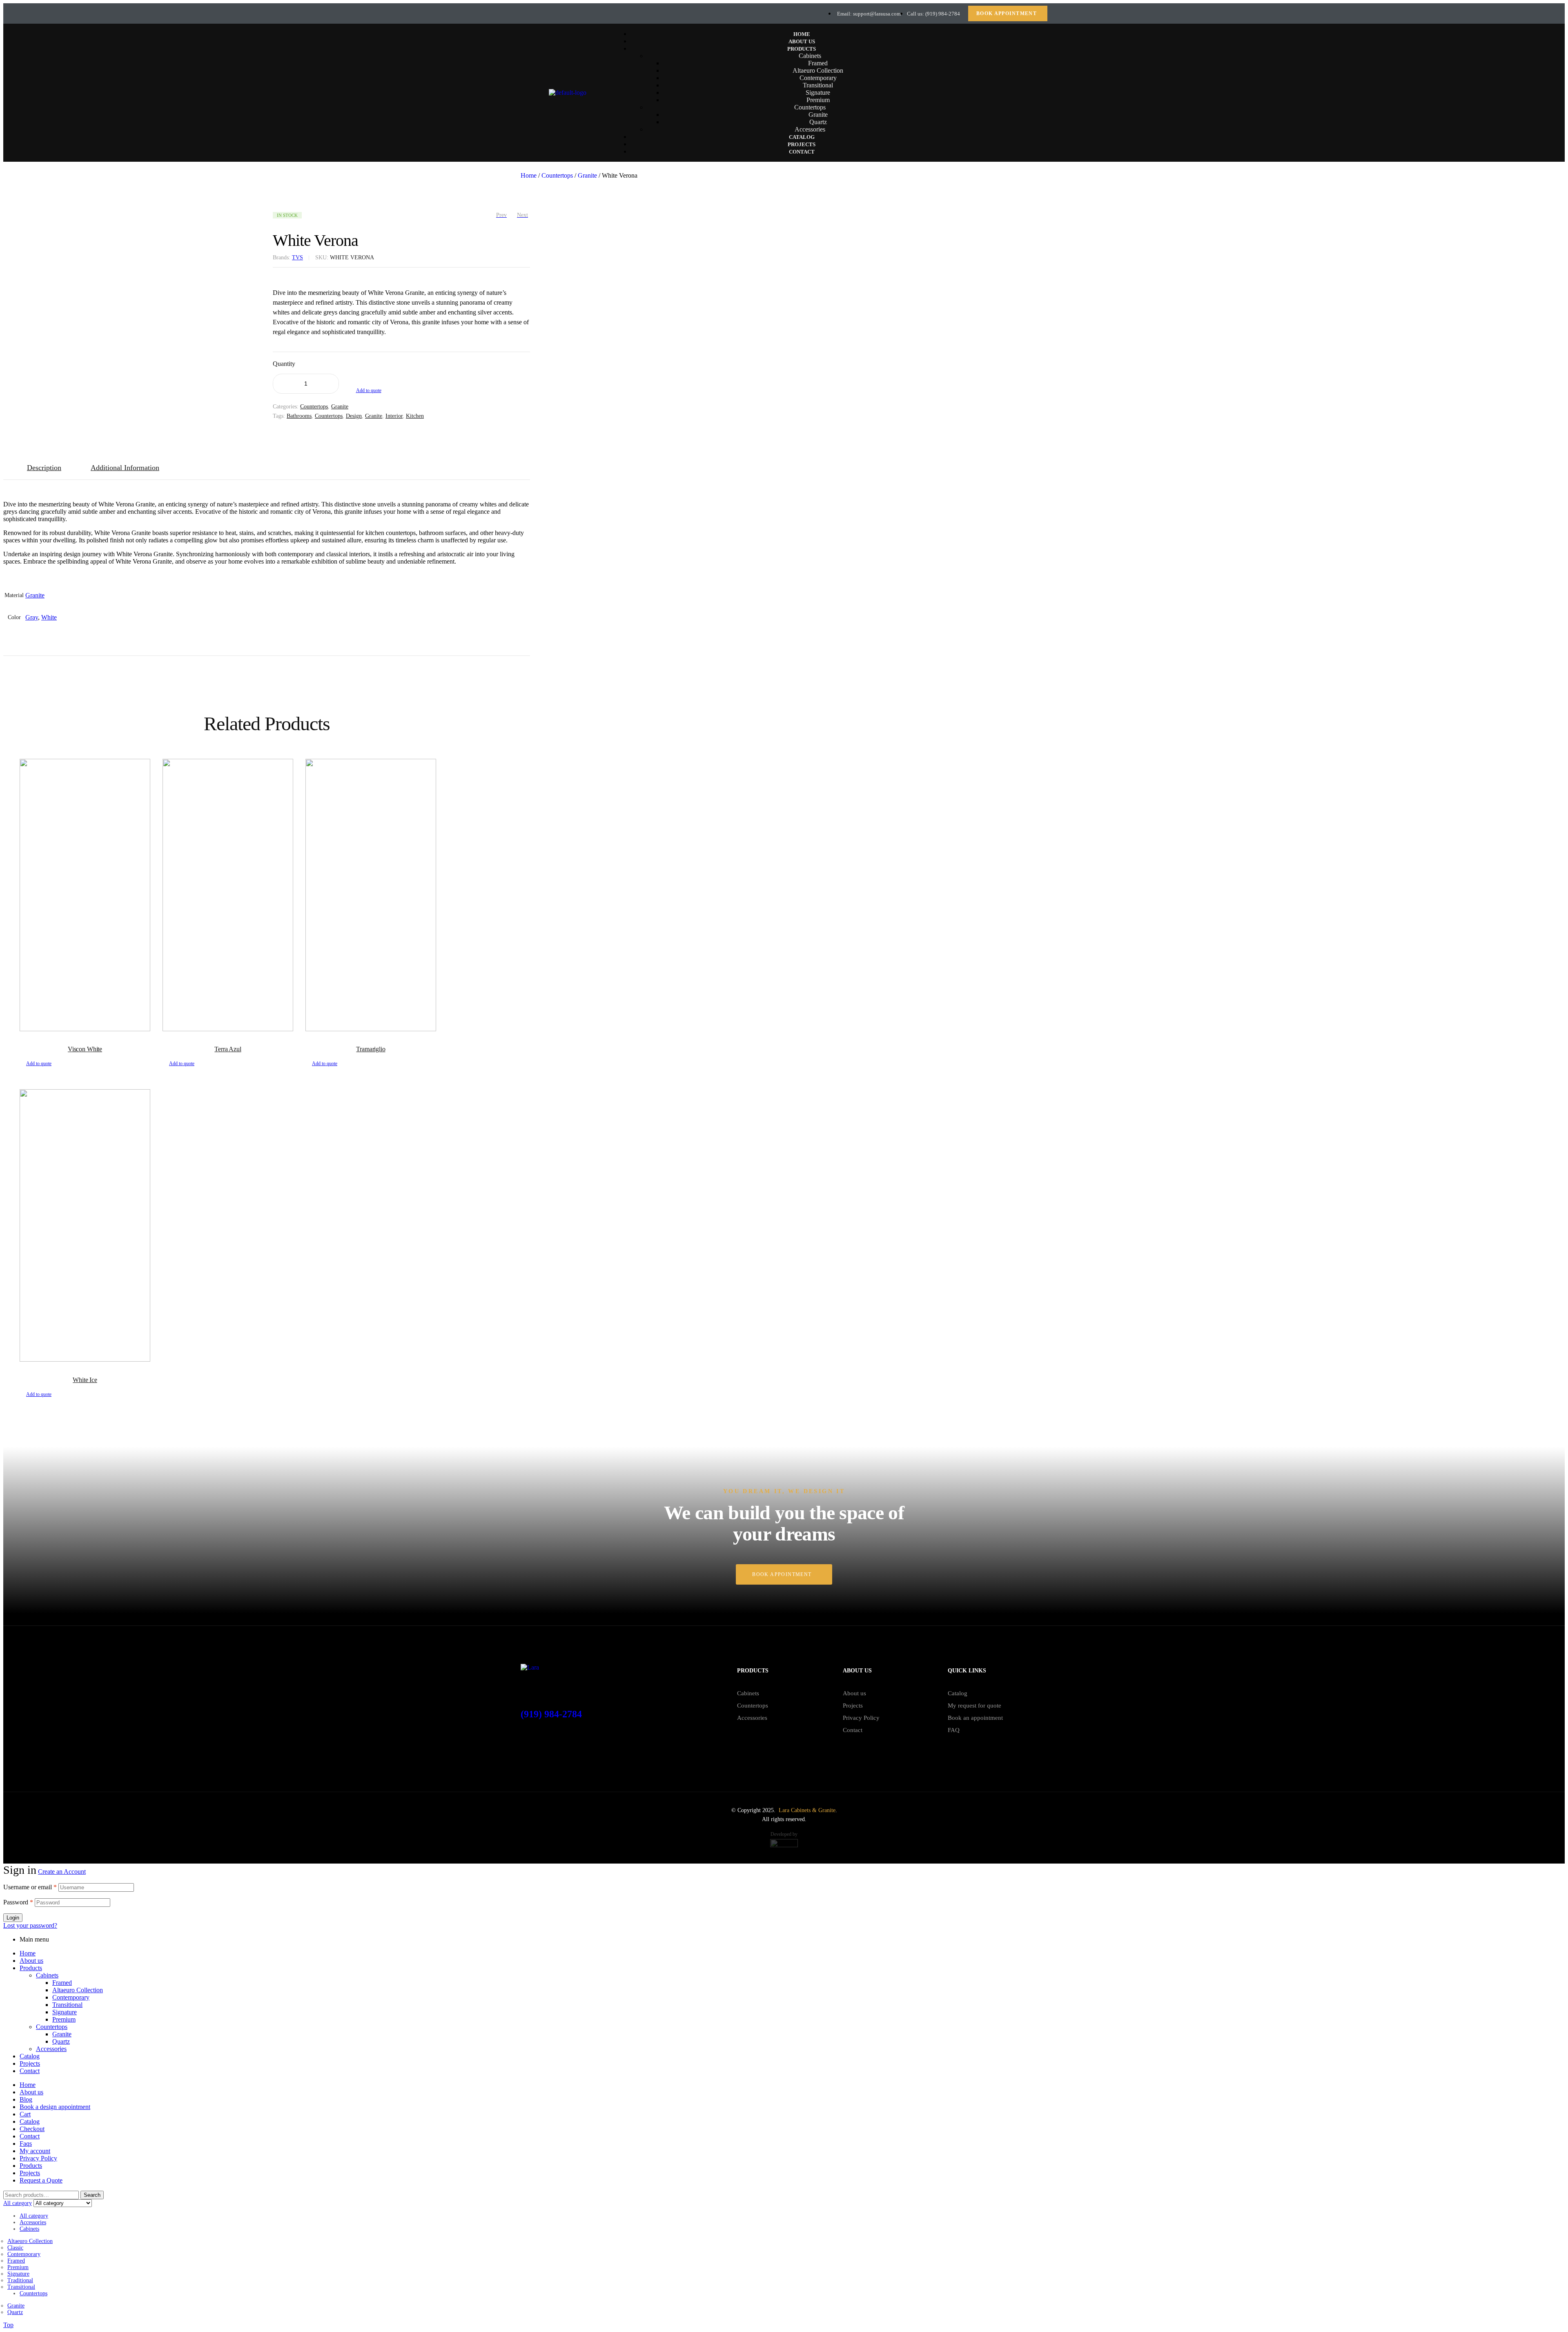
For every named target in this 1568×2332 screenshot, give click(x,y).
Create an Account (62, 1872)
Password (18, 1902)
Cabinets (748, 1693)
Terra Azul (228, 1049)
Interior (394, 416)
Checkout (32, 2129)
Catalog (958, 1693)
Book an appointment (975, 1718)
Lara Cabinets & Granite (807, 1810)
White (49, 617)
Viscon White (85, 1049)
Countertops (557, 175)
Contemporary (71, 1997)
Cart (25, 2114)
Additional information (125, 468)
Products (31, 1968)
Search (92, 2195)
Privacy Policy (861, 1718)
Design (354, 416)
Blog (26, 2099)
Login (13, 1918)
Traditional (20, 2280)
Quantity (284, 364)
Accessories (752, 1718)
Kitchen (415, 416)
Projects (853, 1706)
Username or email (30, 1887)
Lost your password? (30, 1925)
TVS (297, 258)
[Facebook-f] (527, 13)
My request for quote (974, 1706)
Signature (65, 2012)
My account (35, 2151)
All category (34, 2216)
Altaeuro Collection (78, 1990)
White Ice (85, 1380)
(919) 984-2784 (551, 1714)
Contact (853, 1730)
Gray (32, 617)
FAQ (954, 1730)
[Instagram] (539, 13)
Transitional (67, 2005)
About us (854, 1693)
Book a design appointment (55, 2107)
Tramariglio (371, 1049)
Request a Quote (41, 2180)
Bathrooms (299, 416)
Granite (587, 175)
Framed (62, 1983)
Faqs (26, 2144)
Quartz (61, 2041)
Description (44, 468)
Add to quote (369, 390)
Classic (15, 2248)
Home (529, 175)
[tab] (47, 468)
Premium (64, 2019)
